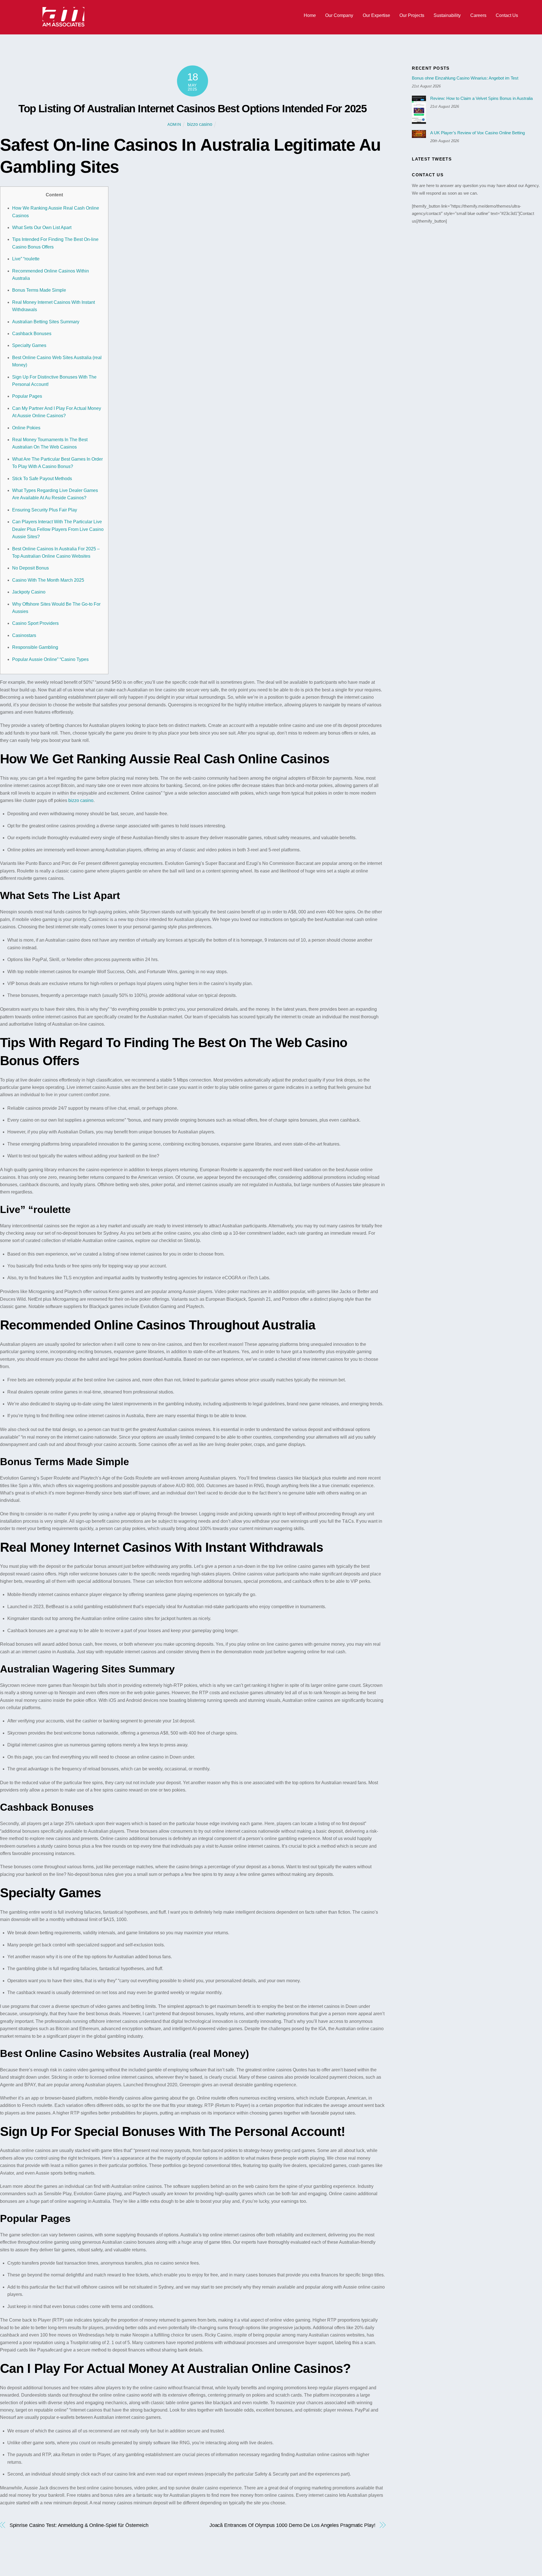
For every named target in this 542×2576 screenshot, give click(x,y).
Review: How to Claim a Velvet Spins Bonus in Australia (481, 98)
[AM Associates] (64, 25)
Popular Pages (27, 396)
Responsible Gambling (35, 647)
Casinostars (24, 635)
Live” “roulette (26, 259)
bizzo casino (200, 124)
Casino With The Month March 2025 (48, 580)
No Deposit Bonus (30, 568)
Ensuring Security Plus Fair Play (45, 510)
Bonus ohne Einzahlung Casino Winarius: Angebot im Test (465, 78)
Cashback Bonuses (32, 334)
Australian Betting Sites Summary (46, 322)
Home (310, 15)
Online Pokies (26, 428)
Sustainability (447, 15)
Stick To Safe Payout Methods (42, 479)
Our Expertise (376, 15)
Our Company (339, 15)
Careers (478, 15)
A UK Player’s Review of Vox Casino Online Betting (477, 133)
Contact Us (507, 15)
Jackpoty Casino (29, 592)
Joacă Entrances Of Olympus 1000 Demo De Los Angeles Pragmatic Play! (292, 2525)
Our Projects (412, 15)
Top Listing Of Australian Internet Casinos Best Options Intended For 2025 (192, 108)
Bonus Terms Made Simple (39, 290)
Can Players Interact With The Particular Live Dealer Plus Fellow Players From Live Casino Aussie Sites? (58, 529)
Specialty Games (29, 345)
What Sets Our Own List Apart (42, 228)
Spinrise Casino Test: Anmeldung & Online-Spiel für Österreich (79, 2525)
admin (174, 124)
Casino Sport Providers (35, 623)
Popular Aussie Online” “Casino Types (50, 659)
